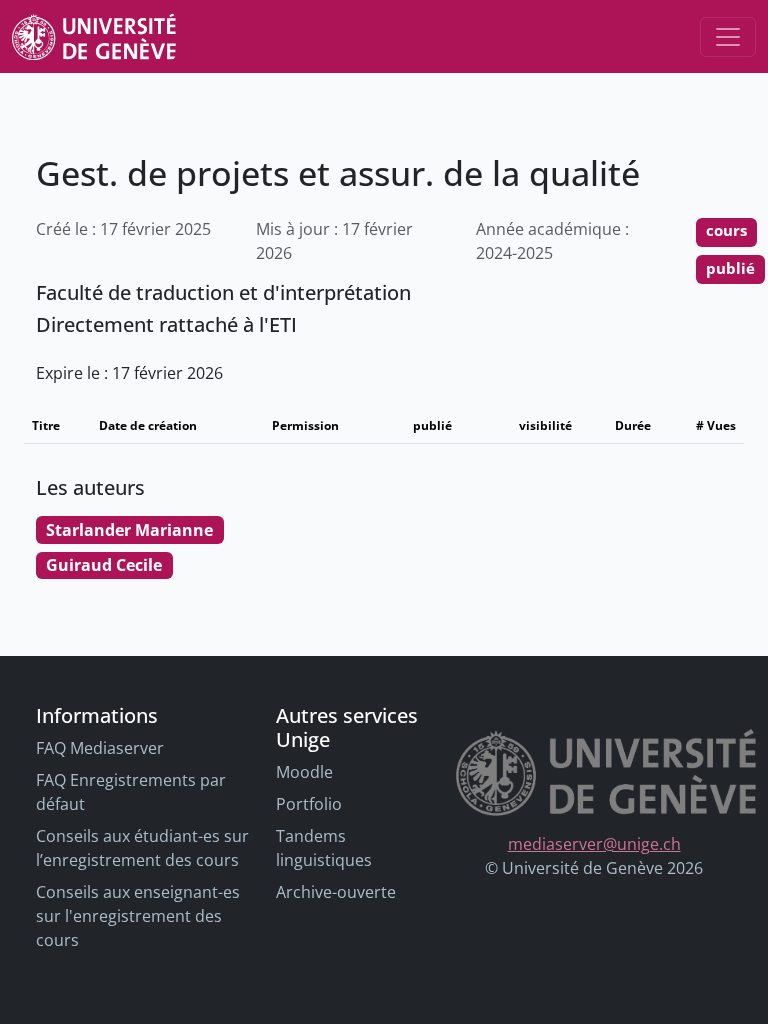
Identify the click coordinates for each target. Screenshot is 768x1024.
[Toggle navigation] (728, 37)
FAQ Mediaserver (100, 748)
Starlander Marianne (129, 530)
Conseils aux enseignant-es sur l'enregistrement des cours (138, 916)
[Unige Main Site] (94, 36)
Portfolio (309, 804)
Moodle (304, 772)
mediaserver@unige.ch (594, 844)
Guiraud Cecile (104, 565)
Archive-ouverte (336, 892)
